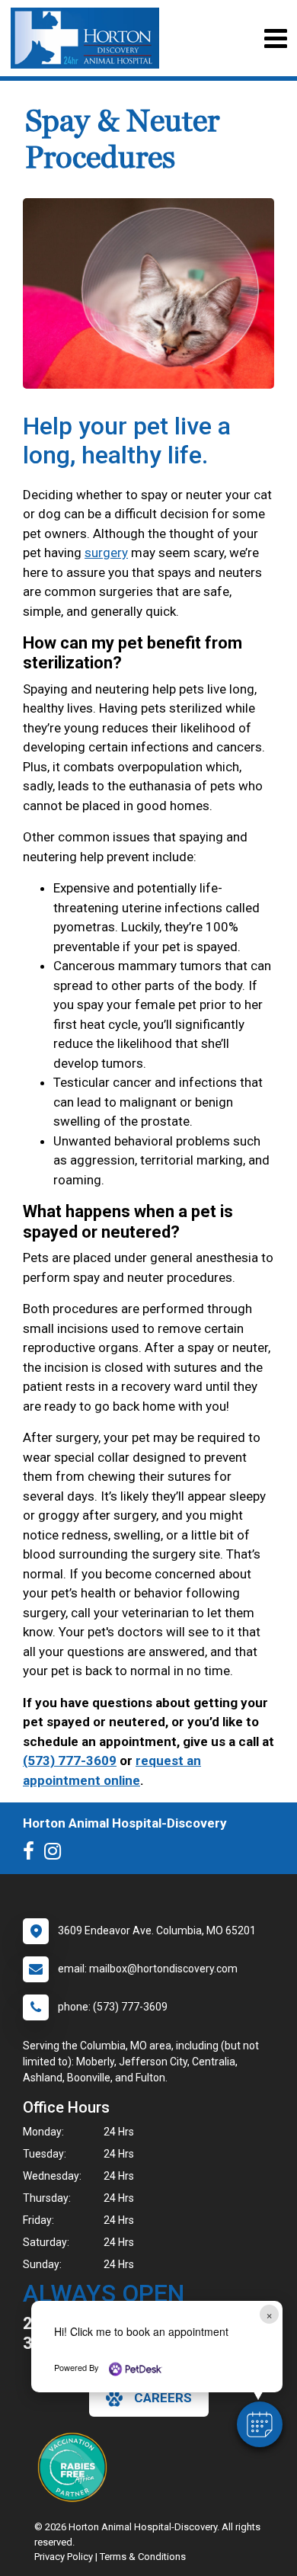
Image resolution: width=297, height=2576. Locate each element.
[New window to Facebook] (32, 1854)
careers (163, 2398)
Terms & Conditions (143, 2557)
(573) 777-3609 (70, 1761)
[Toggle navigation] (275, 38)
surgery (106, 553)
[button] (260, 2424)
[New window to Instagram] (56, 1854)
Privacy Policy (64, 2557)
